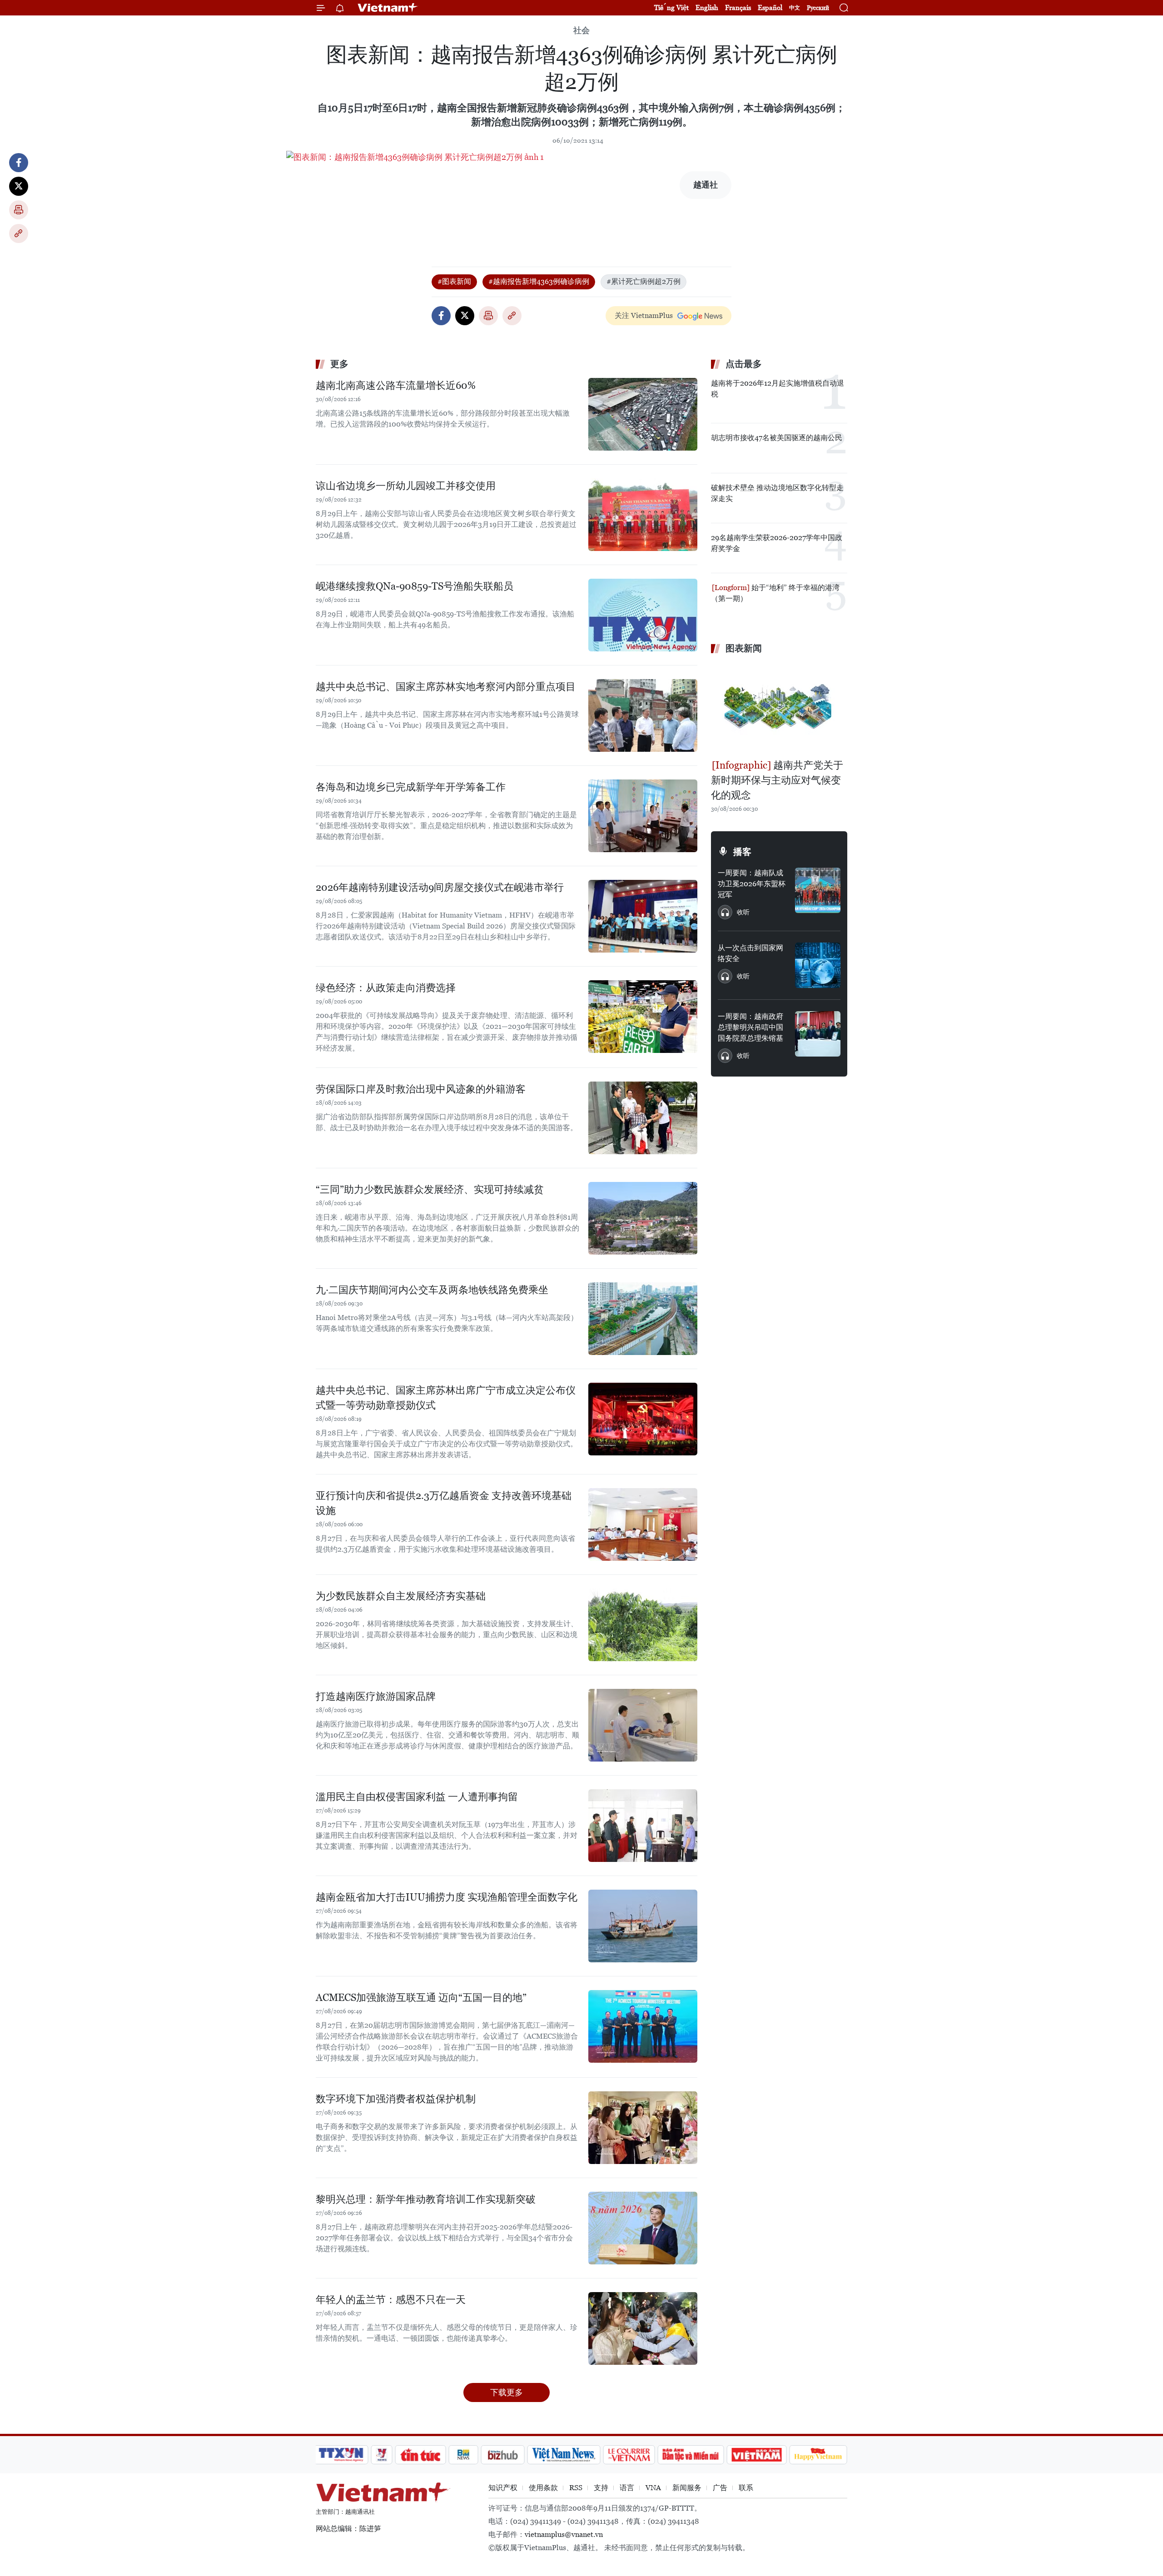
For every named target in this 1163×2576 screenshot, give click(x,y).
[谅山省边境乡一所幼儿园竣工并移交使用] (643, 515)
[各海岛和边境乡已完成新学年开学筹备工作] (643, 816)
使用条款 (543, 2488)
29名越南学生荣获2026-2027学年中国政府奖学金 (777, 543)
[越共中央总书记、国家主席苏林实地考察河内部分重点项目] (643, 715)
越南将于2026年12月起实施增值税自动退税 (778, 389)
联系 (746, 2488)
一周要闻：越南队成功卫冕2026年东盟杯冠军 (752, 884)
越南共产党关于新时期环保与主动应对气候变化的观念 (777, 780)
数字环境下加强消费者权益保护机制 (396, 2099)
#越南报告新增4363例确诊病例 (539, 281)
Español (770, 7)
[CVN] (629, 2455)
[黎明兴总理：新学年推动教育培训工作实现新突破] (643, 2228)
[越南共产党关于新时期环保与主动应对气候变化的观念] (779, 708)
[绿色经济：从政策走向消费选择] (643, 1017)
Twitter (19, 186)
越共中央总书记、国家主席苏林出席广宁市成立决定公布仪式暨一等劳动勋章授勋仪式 (446, 1398)
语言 (627, 2488)
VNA (653, 2488)
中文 (795, 8)
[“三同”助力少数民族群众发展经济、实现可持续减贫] (643, 1218)
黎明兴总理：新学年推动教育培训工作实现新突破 (426, 2199)
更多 (339, 364)
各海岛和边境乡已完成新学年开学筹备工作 (411, 787)
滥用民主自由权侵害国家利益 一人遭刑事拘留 (417, 1797)
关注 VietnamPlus (644, 315)
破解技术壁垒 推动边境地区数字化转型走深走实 (777, 493)
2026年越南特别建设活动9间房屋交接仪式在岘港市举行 (440, 887)
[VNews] (382, 2455)
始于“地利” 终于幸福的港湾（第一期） (775, 593)
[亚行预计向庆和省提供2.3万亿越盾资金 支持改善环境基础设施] (643, 1524)
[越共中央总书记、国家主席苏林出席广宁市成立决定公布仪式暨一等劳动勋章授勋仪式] (643, 1419)
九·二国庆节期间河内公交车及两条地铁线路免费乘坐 (432, 1290)
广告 (720, 2488)
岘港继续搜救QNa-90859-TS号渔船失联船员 (415, 586)
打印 (19, 210)
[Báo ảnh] (756, 2455)
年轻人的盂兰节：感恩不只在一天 (391, 2300)
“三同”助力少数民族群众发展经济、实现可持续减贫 (430, 1189)
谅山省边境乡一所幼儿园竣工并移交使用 (406, 486)
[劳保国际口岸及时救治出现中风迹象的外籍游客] (643, 1118)
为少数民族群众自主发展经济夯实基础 (401, 1596)
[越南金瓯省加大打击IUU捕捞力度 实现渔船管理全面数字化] (643, 1926)
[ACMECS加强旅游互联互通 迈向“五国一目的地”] (643, 2026)
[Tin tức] (421, 2455)
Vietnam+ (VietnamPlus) (388, 8)
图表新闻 (744, 648)
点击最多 (744, 364)
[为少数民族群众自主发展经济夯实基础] (643, 1625)
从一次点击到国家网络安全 (750, 953)
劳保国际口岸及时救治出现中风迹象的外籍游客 (421, 1089)
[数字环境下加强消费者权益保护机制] (643, 2128)
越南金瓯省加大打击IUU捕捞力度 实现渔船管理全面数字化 (447, 1897)
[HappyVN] (818, 2455)
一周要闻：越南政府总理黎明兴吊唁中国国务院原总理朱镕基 (750, 1027)
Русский (818, 8)
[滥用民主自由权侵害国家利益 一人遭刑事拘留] (643, 1826)
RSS (576, 2488)
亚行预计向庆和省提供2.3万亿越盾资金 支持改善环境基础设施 (444, 1503)
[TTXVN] (341, 2455)
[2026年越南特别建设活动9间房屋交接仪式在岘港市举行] (643, 916)
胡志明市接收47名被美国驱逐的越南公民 (777, 438)
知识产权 (503, 2488)
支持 (601, 2488)
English (707, 7)
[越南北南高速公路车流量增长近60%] (643, 414)
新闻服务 (687, 2488)
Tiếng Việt (671, 7)
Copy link (19, 233)
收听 (743, 912)
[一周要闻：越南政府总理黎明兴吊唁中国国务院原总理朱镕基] (818, 1034)
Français (738, 7)
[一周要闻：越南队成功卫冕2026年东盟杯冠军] (818, 890)
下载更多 (507, 2392)
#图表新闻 (454, 281)
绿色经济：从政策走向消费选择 (386, 988)
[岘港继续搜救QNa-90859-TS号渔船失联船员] (643, 615)
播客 (742, 852)
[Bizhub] (502, 2455)
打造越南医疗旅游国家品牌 (376, 1696)
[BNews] (464, 2455)
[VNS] (564, 2455)
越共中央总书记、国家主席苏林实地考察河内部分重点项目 (446, 687)
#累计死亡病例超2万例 (644, 281)
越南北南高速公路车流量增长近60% (396, 385)
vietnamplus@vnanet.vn (564, 2534)
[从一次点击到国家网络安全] (818, 965)
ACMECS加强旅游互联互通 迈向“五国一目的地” (421, 1998)
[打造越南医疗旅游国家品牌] (643, 1725)
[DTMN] (691, 2455)
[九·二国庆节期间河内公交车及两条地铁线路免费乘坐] (643, 1319)
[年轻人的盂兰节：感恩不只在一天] (643, 2328)
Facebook (19, 163)
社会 (581, 30)
